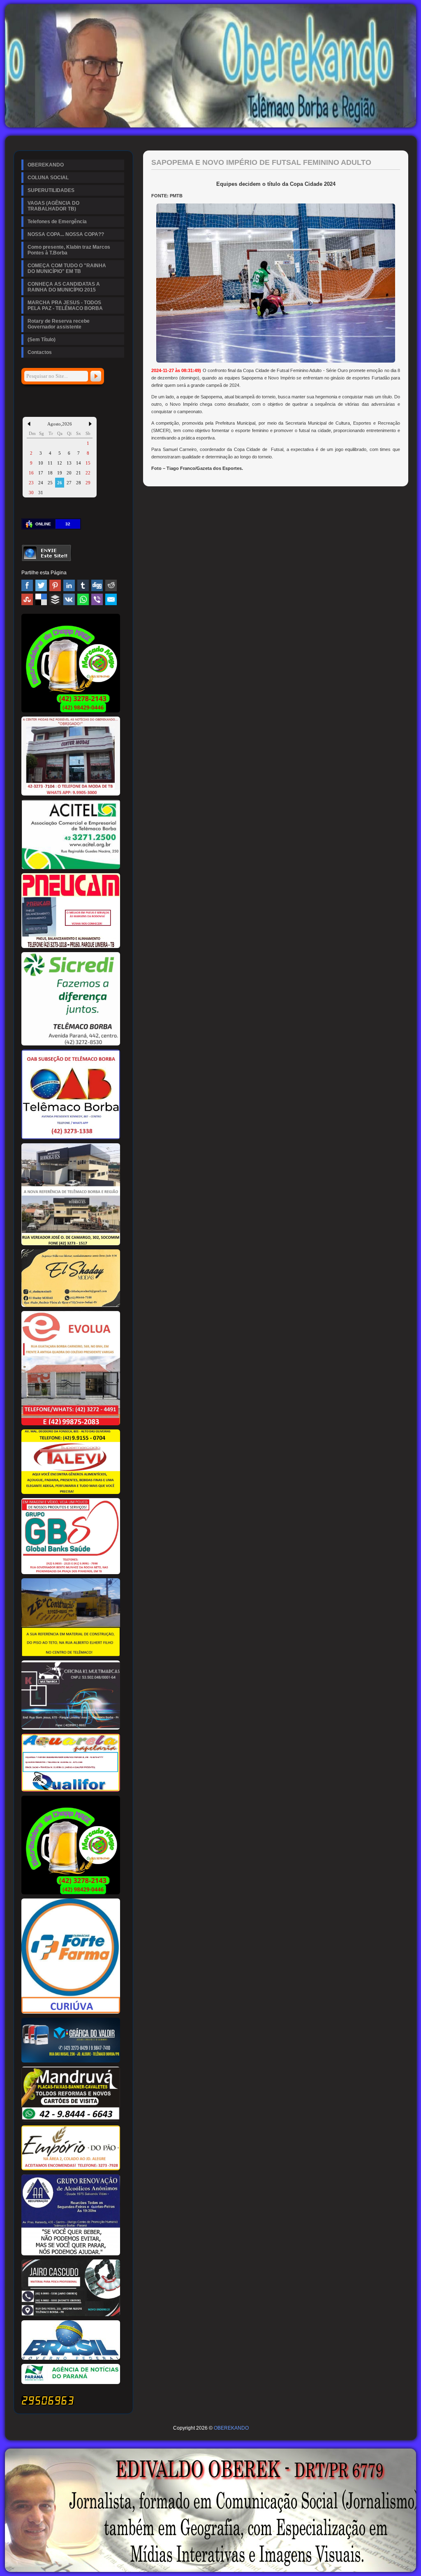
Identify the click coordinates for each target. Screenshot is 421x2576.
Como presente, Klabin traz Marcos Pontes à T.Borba (69, 250)
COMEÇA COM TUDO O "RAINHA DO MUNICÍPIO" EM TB (67, 268)
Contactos (40, 352)
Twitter (41, 585)
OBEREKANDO (46, 165)
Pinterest (55, 585)
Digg (97, 585)
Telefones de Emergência (57, 222)
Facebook (27, 585)
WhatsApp (83, 599)
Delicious (41, 599)
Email (111, 599)
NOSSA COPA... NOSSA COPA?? (66, 234)
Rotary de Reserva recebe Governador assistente (59, 324)
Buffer (55, 599)
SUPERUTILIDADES (51, 190)
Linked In (69, 585)
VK (69, 599)
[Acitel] (71, 867)
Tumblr (83, 585)
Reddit (111, 585)
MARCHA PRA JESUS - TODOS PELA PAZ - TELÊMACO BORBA (65, 305)
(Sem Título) (42, 340)
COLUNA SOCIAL (48, 178)
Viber (97, 599)
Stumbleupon (27, 599)
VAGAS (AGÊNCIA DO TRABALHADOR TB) (53, 206)
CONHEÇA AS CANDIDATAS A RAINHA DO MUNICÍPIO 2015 (64, 287)
